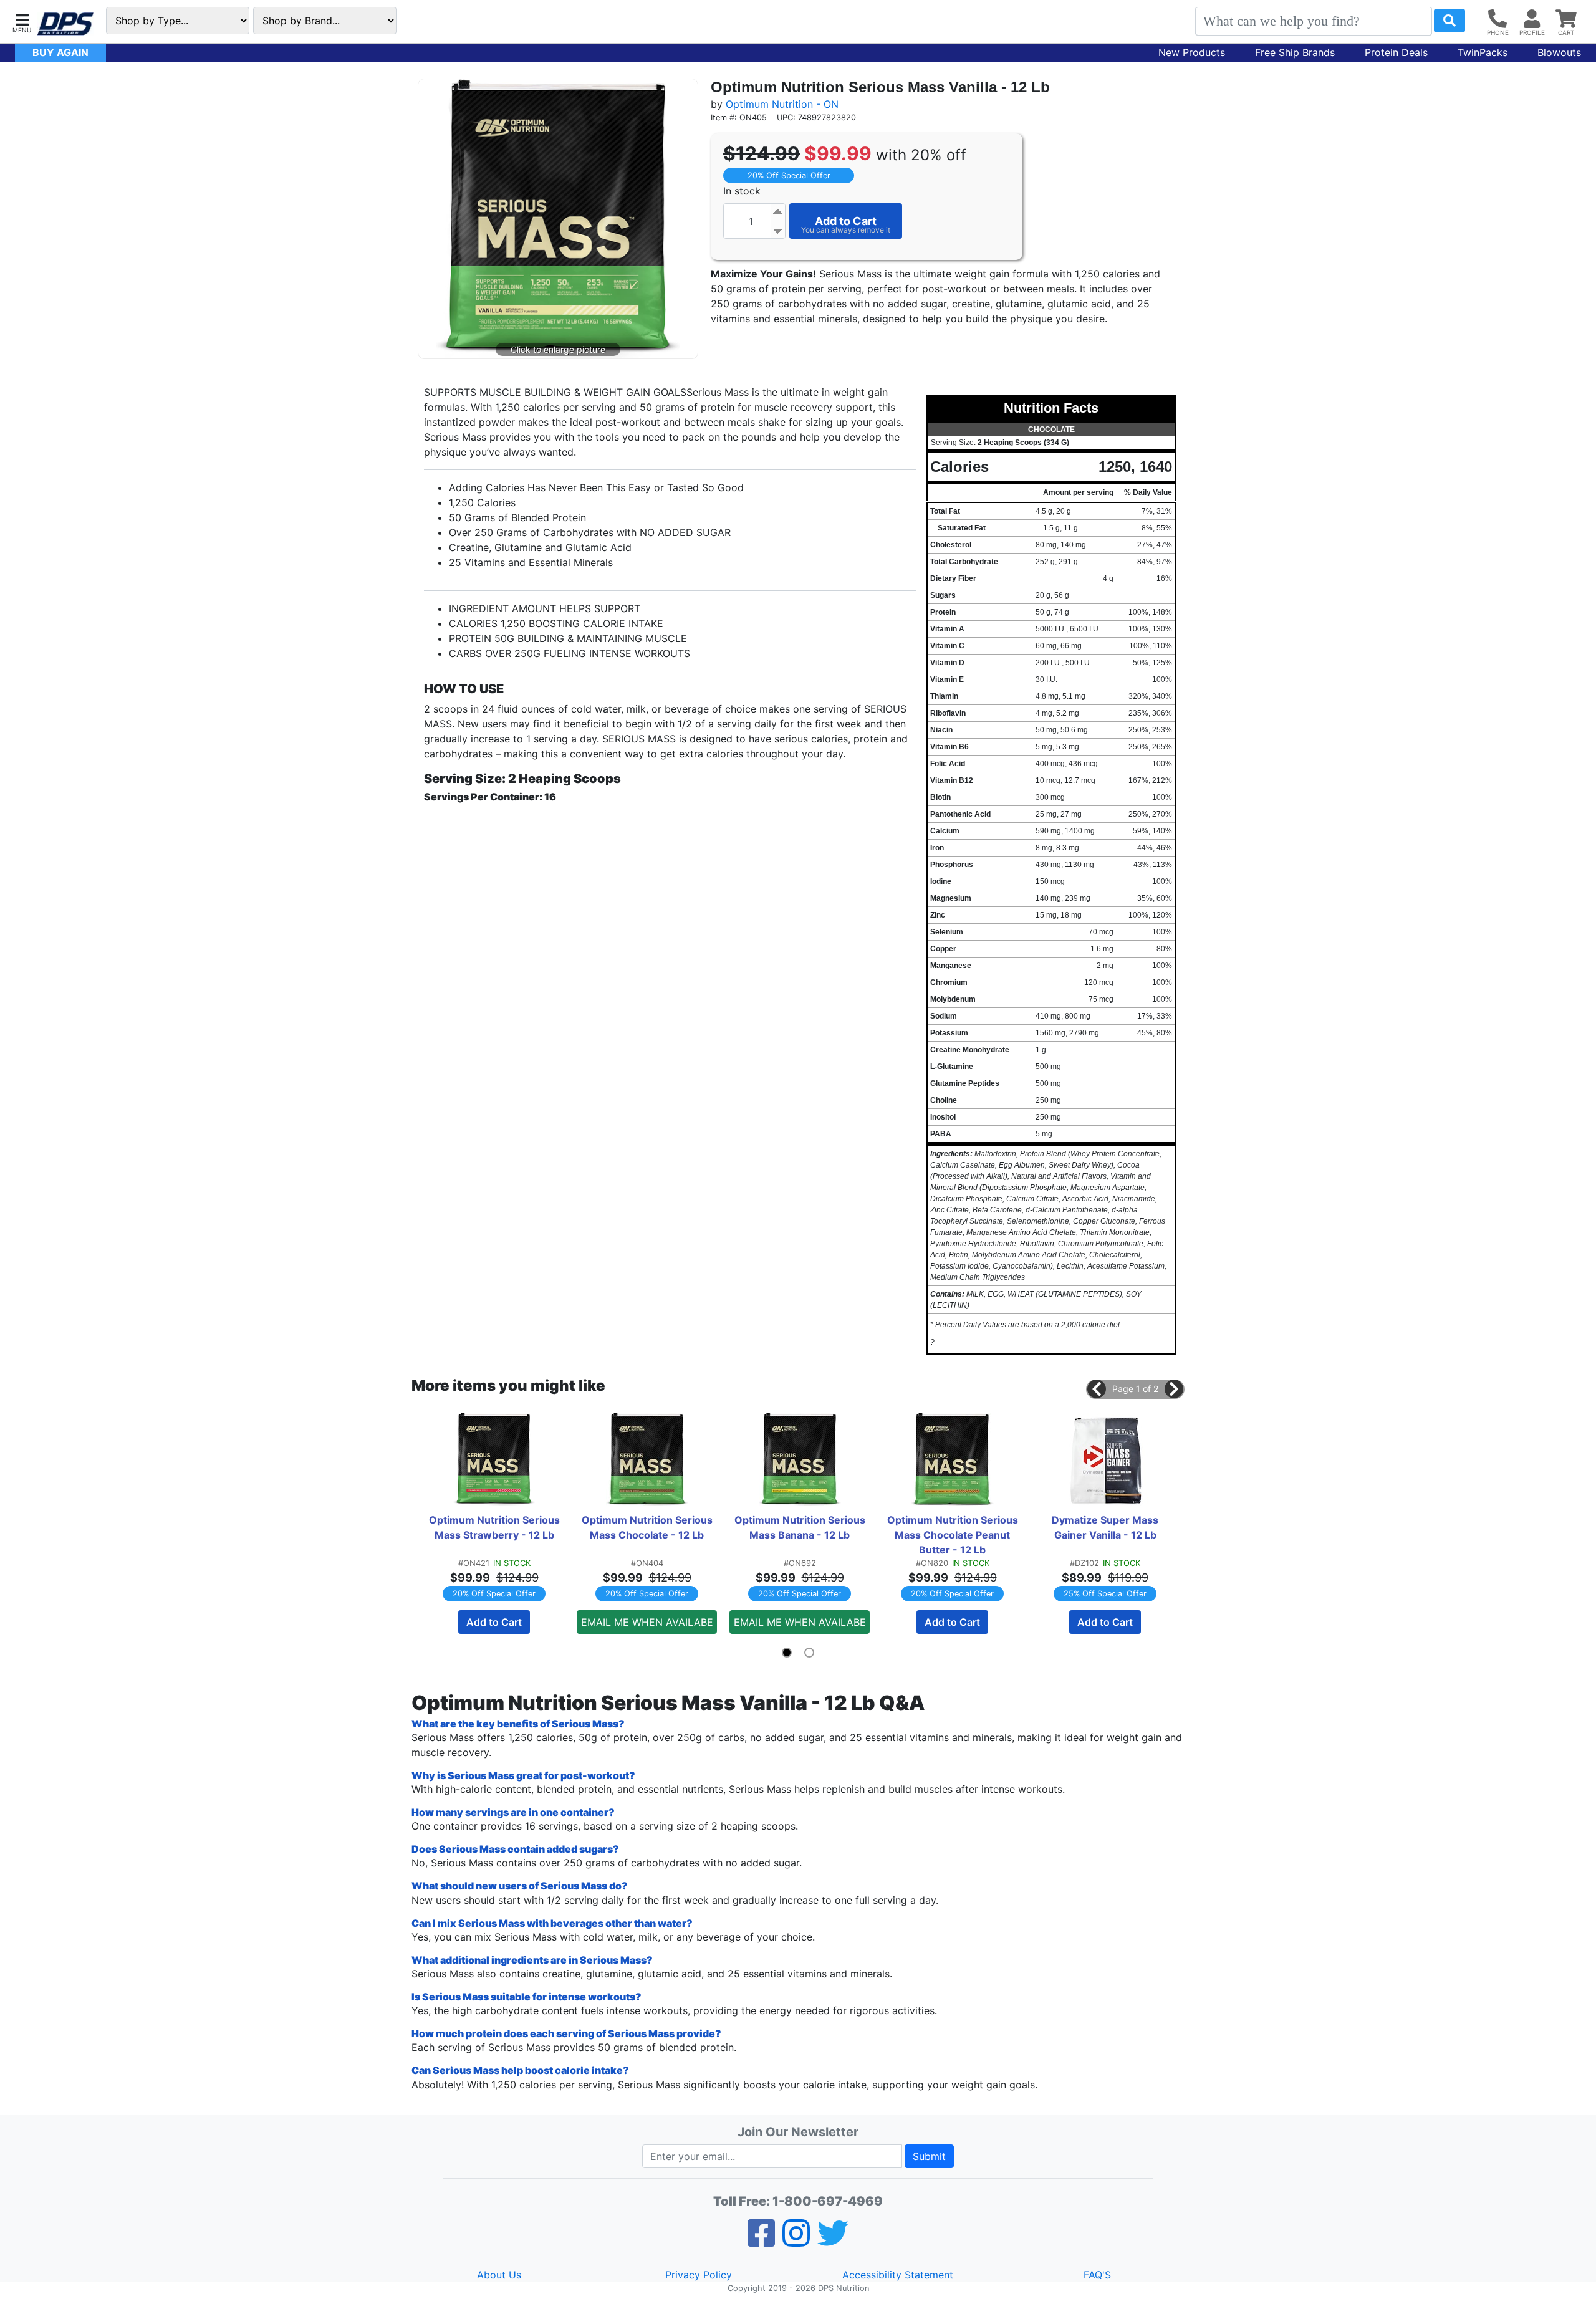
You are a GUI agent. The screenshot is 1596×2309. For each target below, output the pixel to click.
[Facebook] (761, 2241)
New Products (1192, 52)
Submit (929, 2156)
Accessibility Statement (898, 2275)
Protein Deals (1396, 52)
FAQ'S (1097, 2275)
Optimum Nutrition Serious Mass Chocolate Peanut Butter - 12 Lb (954, 1535)
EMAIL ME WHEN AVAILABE (647, 1622)
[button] (22, 22)
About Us (499, 2275)
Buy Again (60, 52)
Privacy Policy (699, 2275)
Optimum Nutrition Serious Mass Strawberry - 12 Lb (496, 1527)
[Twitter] (833, 2241)
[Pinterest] (796, 2241)
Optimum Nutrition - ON (782, 104)
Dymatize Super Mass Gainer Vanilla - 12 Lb (1106, 1527)
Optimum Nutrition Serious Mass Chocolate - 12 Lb (648, 1527)
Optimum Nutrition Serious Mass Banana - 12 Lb (801, 1527)
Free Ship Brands (1295, 52)
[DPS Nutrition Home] (65, 24)
